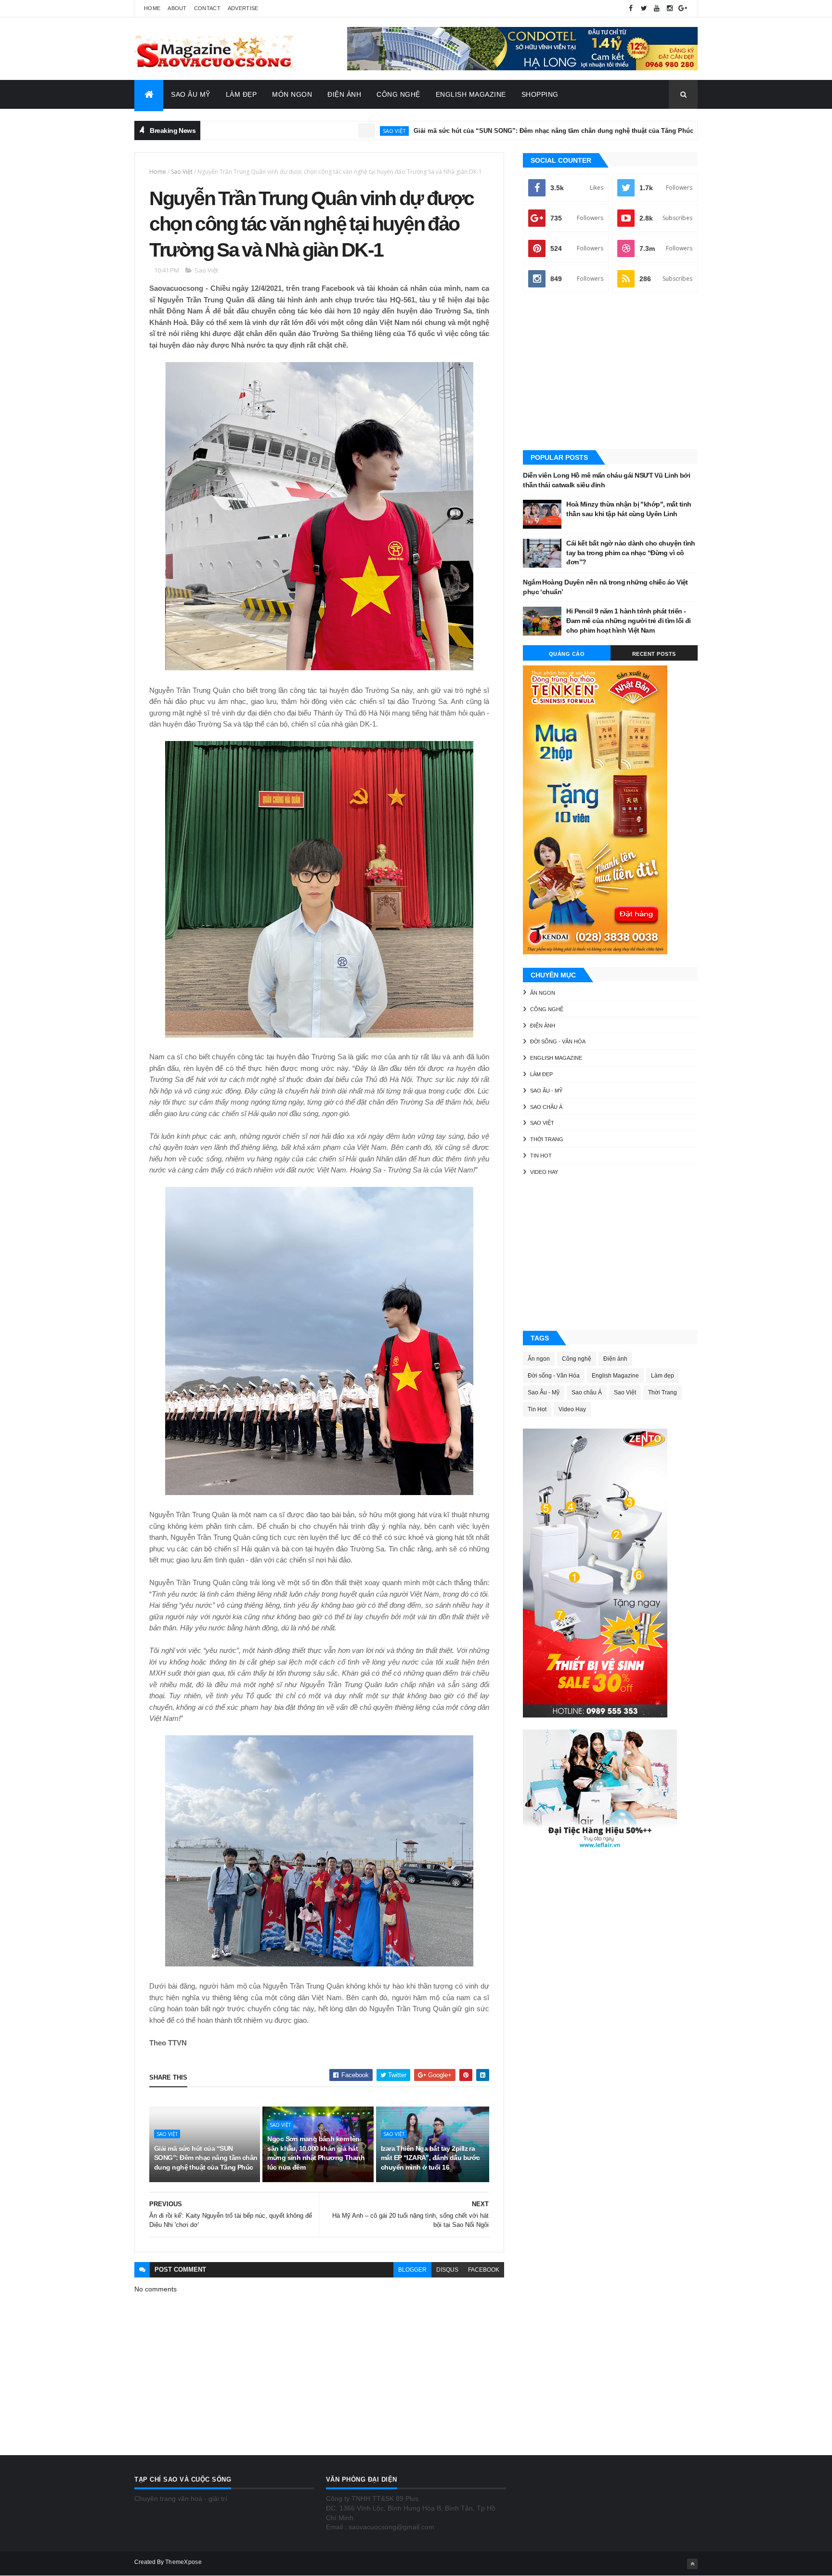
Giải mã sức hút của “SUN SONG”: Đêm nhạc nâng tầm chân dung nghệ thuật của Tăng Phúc (471, 131)
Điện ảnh (662, 131)
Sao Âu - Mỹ (546, 1091)
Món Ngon (292, 94)
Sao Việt (312, 131)
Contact (207, 8)
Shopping (540, 94)
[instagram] (670, 8)
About (177, 8)
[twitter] (644, 8)
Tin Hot (541, 1156)
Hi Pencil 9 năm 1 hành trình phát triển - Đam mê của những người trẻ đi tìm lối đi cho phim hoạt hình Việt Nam (629, 620)
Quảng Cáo (567, 654)
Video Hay (544, 1172)
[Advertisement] (610, 372)
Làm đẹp (541, 1074)
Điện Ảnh (344, 94)
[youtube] (657, 8)
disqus (447, 2270)
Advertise (243, 8)
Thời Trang (547, 1139)
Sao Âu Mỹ (191, 94)
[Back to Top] (692, 2564)
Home (152, 8)
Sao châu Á (546, 1107)
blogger (412, 2270)
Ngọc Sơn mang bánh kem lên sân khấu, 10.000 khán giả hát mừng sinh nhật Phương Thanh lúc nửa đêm (316, 2153)
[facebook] (631, 8)
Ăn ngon (543, 993)
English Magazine (471, 94)
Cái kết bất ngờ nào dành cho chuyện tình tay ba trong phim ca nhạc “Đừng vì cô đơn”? (631, 553)
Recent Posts (654, 654)
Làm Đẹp (241, 94)
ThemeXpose (183, 2562)
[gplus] (683, 8)
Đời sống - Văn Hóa (558, 1041)
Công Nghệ (398, 94)
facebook (484, 2270)
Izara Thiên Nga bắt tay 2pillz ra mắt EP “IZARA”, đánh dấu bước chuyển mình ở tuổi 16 (430, 2158)
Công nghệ (547, 1009)
